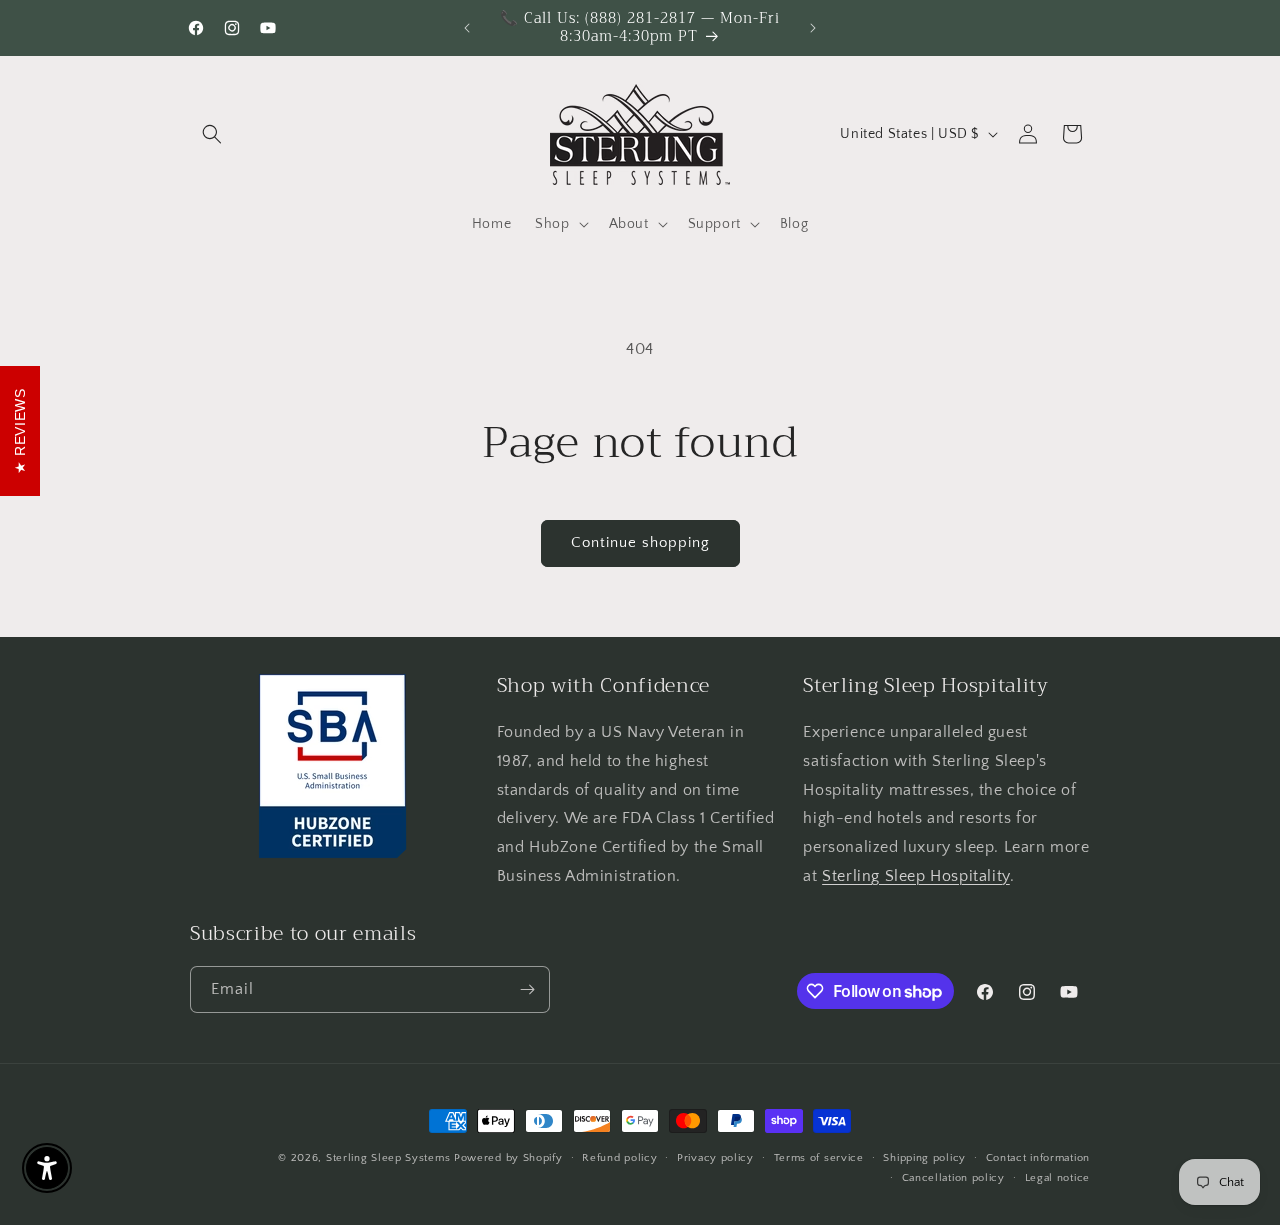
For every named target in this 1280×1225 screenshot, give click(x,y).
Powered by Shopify (508, 1158)
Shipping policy (924, 1158)
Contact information (1038, 1158)
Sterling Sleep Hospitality (916, 876)
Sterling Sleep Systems (388, 1158)
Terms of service (819, 1158)
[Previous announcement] (467, 28)
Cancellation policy (953, 1178)
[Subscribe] (527, 989)
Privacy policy (715, 1158)
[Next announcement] (813, 28)
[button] (212, 134)
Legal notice (1057, 1178)
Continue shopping (640, 542)
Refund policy (619, 1158)
